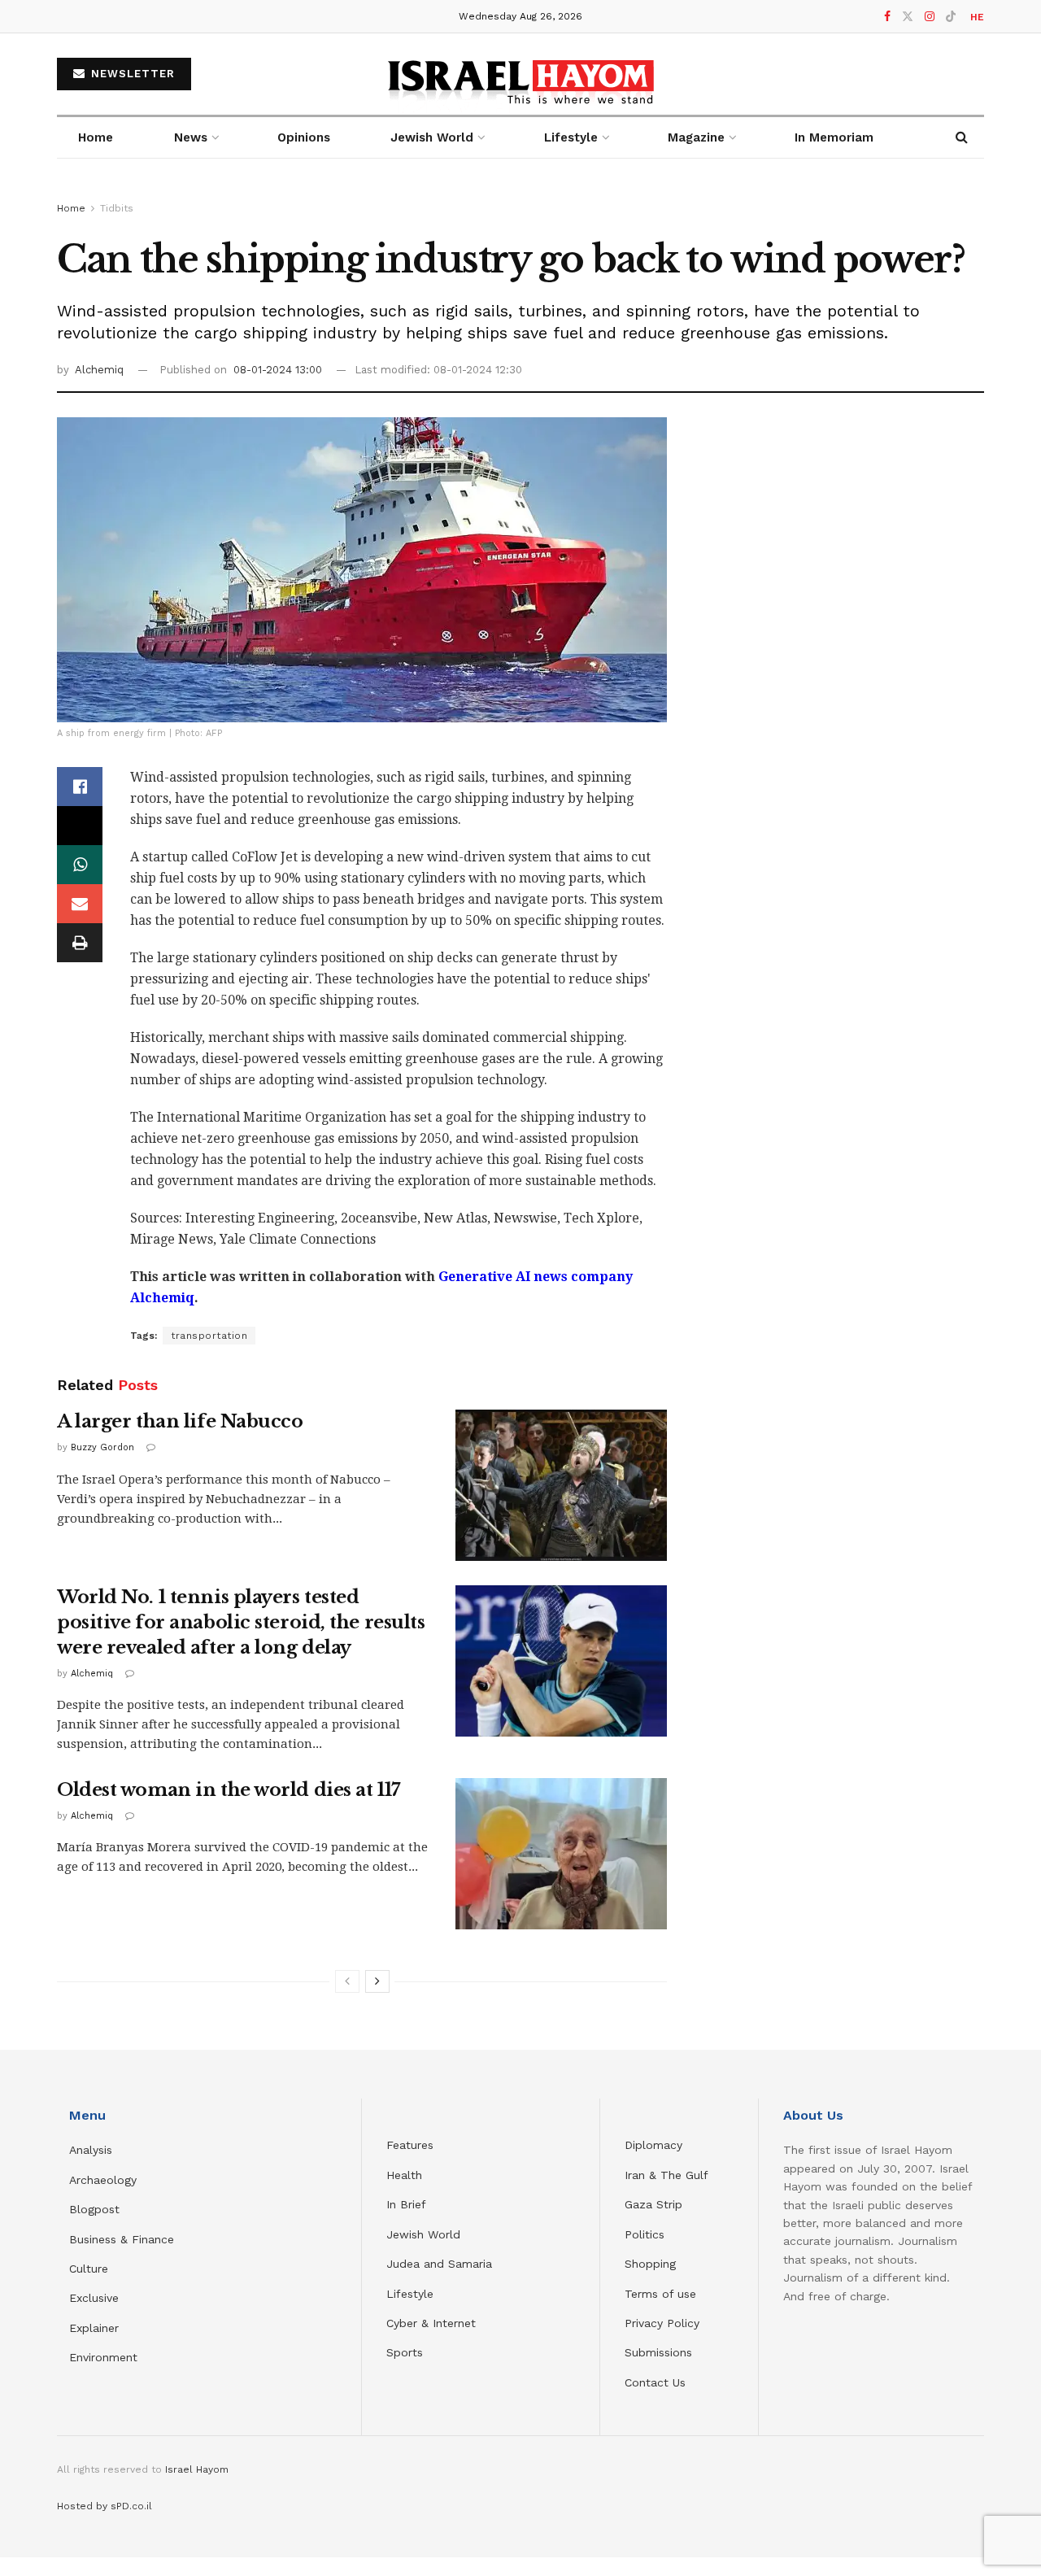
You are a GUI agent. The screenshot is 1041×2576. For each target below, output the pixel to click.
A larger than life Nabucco (180, 1421)
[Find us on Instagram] (930, 17)
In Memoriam (834, 137)
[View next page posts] (377, 1981)
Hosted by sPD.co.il (105, 2506)
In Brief (406, 2204)
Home (96, 137)
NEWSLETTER (131, 74)
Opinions (304, 137)
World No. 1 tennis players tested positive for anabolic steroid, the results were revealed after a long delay (241, 1622)
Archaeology (103, 2180)
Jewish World (423, 2234)
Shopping (650, 2264)
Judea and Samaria (439, 2264)
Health (404, 2175)
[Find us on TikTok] (951, 17)
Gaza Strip (653, 2204)
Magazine (696, 137)
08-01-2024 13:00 (278, 370)
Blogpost (94, 2209)
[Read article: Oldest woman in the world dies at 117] (561, 1854)
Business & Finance (122, 2239)
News (191, 137)
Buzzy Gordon (102, 1447)
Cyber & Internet (431, 2323)
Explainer (94, 2328)
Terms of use (660, 2294)
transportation (209, 1336)
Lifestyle (410, 2294)
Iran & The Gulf (666, 2175)
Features (410, 2145)
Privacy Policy (662, 2323)
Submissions (658, 2352)
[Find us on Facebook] (887, 17)
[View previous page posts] (347, 1981)
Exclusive (94, 2298)
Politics (645, 2234)
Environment (103, 2357)
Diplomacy (656, 2145)
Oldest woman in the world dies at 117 (229, 1790)
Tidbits (117, 208)
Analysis (93, 2150)
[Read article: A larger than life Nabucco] (561, 1485)
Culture (89, 2269)
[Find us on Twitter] (908, 17)
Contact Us (655, 2382)
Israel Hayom (197, 2469)
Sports (405, 2352)
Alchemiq (99, 370)
